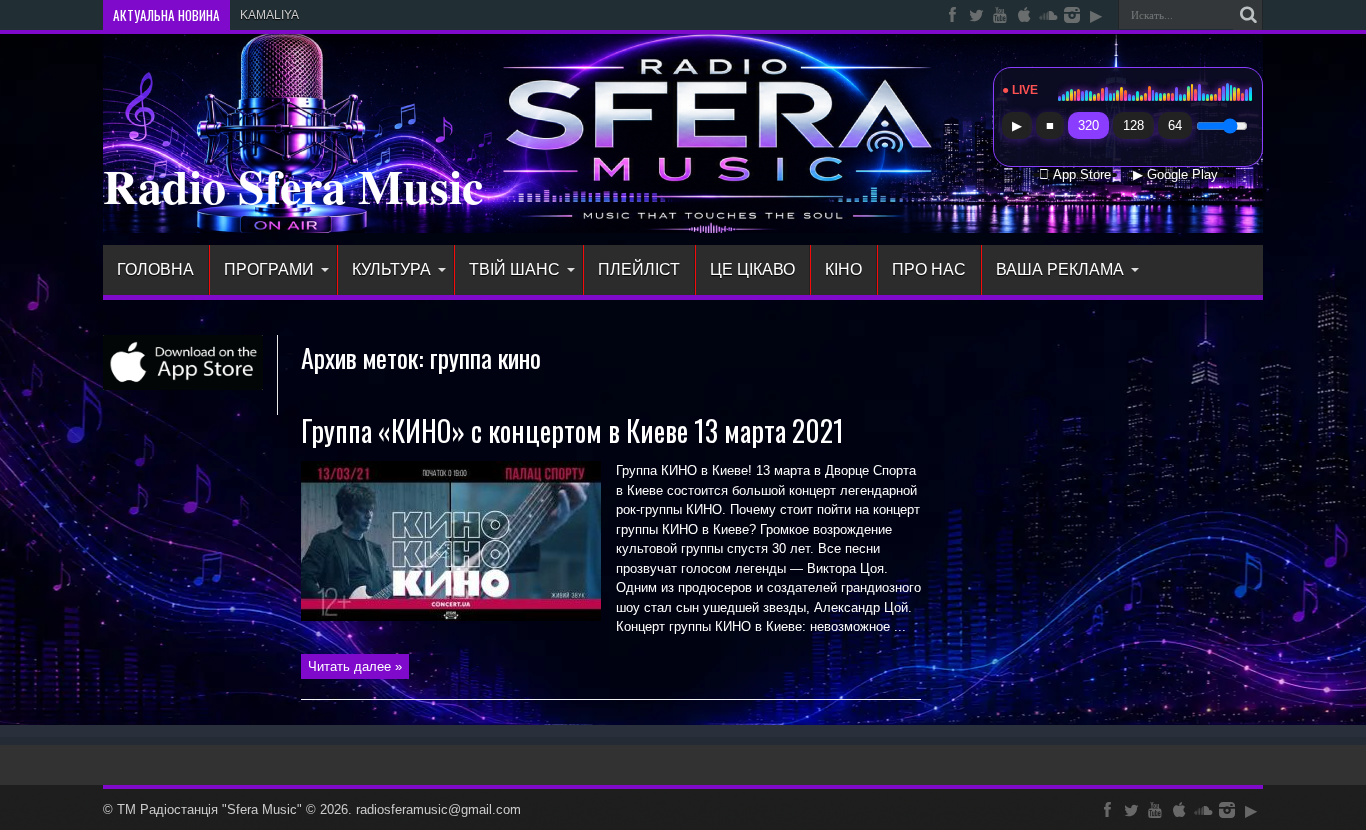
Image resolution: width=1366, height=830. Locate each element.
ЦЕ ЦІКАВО (752, 269)
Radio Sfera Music (293, 185)
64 (1175, 125)
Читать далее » (355, 666)
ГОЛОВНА (155, 269)
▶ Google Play (1175, 175)
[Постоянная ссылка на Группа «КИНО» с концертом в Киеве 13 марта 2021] (451, 616)
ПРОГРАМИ (269, 269)
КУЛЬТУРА (391, 269)
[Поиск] (1248, 15)
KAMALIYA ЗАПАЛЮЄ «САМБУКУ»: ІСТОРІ (360, 15)
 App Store (1075, 175)
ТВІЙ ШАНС (514, 269)
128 (1133, 125)
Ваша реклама (1060, 269)
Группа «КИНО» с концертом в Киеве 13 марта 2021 (572, 430)
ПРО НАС (929, 269)
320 (1088, 125)
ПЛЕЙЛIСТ (639, 269)
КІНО (843, 269)
